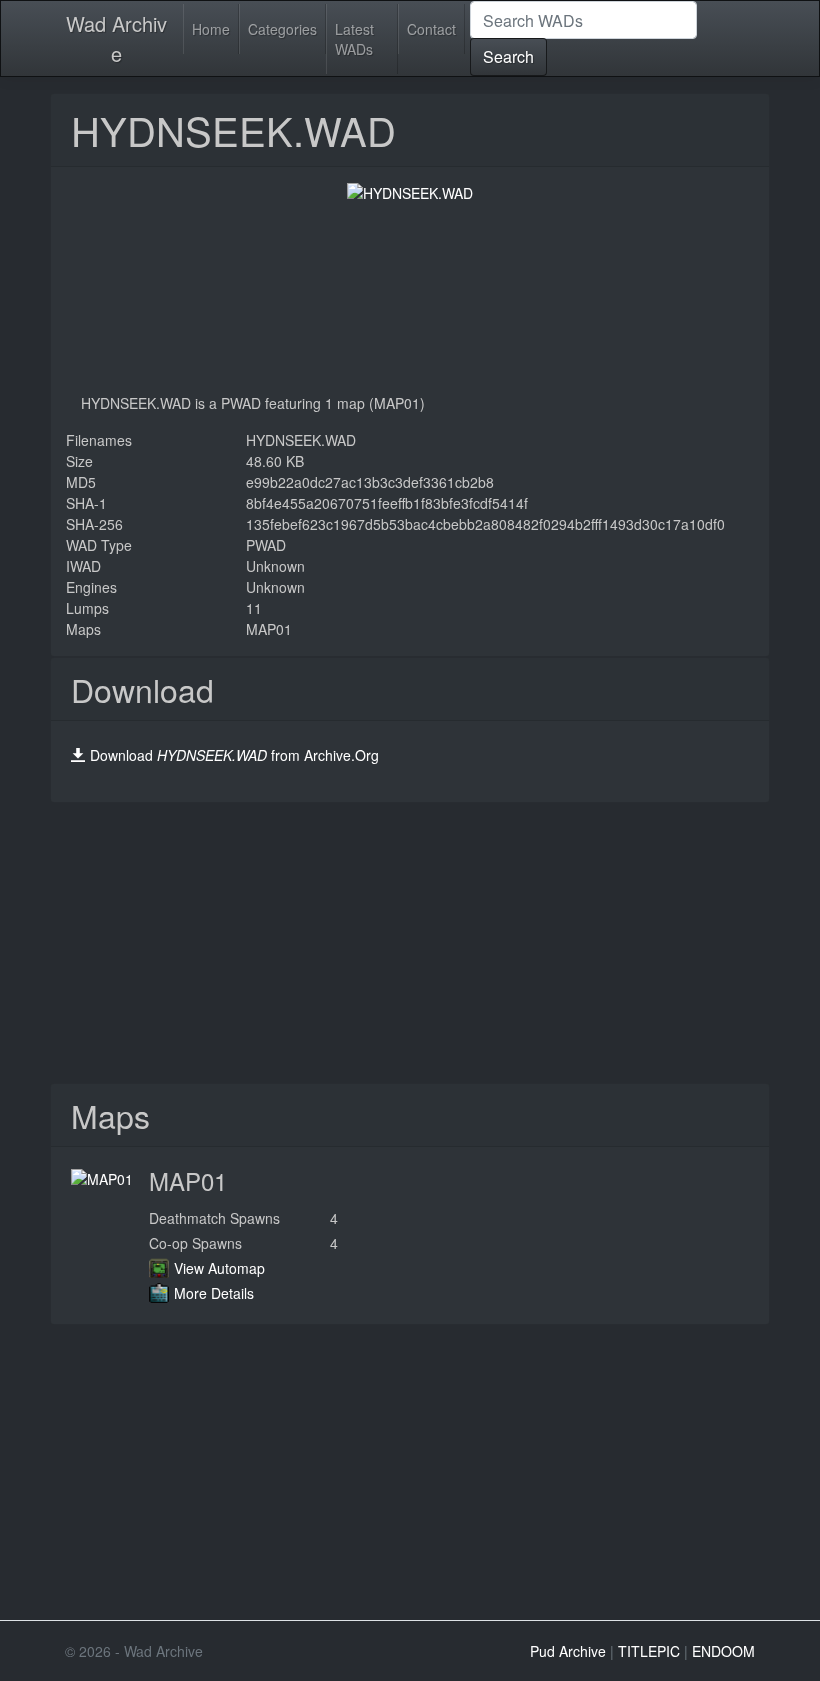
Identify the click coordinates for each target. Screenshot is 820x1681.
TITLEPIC (649, 1651)
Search (508, 56)
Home (211, 29)
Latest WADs (354, 39)
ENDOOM (723, 1651)
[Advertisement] (410, 943)
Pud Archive (568, 1651)
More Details (214, 1293)
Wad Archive (116, 38)
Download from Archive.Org (234, 755)
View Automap (219, 1268)
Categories (282, 29)
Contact (431, 29)
